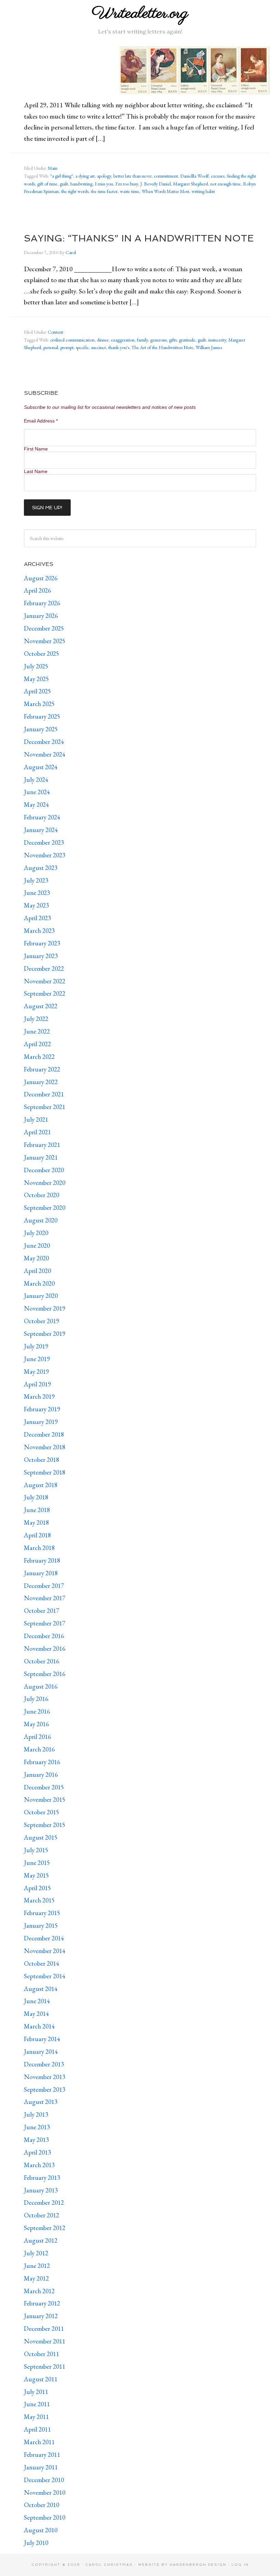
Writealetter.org (140, 13)
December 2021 (44, 1094)
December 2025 (44, 628)
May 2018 (36, 1522)
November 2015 (45, 1799)
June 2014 (37, 2001)
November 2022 (45, 981)
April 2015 (37, 1888)
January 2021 (41, 1157)
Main (53, 168)
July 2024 (36, 780)
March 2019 (39, 1396)
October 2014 (41, 1963)
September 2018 (45, 1472)
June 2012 (37, 2266)
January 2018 (41, 1573)
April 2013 (37, 2152)
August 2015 (41, 1837)
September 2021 (45, 1107)
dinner (103, 340)
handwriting (81, 184)
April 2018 (37, 1535)
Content (55, 332)
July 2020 (36, 1233)
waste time (130, 191)
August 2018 (41, 1485)
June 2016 (37, 1711)
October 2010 (41, 2505)
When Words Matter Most (165, 191)
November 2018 (45, 1447)
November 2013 (45, 2077)
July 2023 (36, 880)
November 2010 (45, 2492)
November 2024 (45, 754)
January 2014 (41, 2052)
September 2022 (45, 993)
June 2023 (37, 893)
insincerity (217, 340)
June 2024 (37, 792)
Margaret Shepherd (191, 184)
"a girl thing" (62, 176)
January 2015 (41, 1926)
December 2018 (44, 1434)
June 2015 (37, 1863)
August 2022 (41, 1006)
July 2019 (36, 1346)
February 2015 (42, 1913)
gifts (173, 340)
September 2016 (45, 1674)
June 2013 (37, 2127)
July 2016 (36, 1699)
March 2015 (39, 1900)
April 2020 (37, 1271)
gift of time (47, 184)
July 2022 (36, 1019)
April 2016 (37, 1737)
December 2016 (44, 1636)
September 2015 (45, 1825)
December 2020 (44, 1170)
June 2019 (37, 1359)
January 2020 (41, 1296)
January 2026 (41, 616)
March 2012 (39, 2291)
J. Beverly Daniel (156, 184)
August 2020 (41, 1220)
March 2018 (39, 1548)
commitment (166, 176)
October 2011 (41, 2354)
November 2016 (45, 1649)
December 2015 (44, 1787)
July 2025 (36, 666)
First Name (36, 449)
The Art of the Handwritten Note (162, 347)
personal (51, 347)
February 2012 (42, 2303)
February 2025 (42, 716)
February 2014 (42, 2039)
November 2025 (45, 641)
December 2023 (44, 842)
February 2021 (42, 1145)
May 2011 (36, 2417)
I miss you (104, 184)
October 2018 (41, 1460)
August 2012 (41, 2240)
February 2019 (42, 1409)
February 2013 (42, 2178)
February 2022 (42, 1069)
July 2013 (36, 2114)
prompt (67, 347)
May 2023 (36, 905)
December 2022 (44, 968)
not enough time (226, 184)
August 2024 (41, 767)
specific (82, 347)
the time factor (104, 191)
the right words (75, 191)
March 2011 (39, 2442)
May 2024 (36, 805)
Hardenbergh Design (199, 2565)
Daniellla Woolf (194, 176)
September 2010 (45, 2517)
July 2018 (36, 1497)
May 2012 (36, 2278)
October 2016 (41, 1661)
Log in (240, 2565)
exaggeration (123, 340)
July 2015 (36, 1850)
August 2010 (41, 2530)
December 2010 (44, 2480)
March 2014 (39, 2026)
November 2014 (45, 1951)
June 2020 (37, 1245)
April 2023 (37, 918)
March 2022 (39, 1057)
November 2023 (45, 855)
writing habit (203, 191)
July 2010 (36, 2543)
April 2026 (37, 590)
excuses (218, 176)
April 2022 (37, 1044)
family (142, 340)
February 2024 (42, 817)
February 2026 (42, 603)
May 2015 (36, 1875)
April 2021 (37, 1132)
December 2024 (44, 742)
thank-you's (119, 347)
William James (209, 347)
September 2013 (45, 2089)
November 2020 (45, 1183)
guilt (64, 184)
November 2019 (45, 1308)
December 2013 (44, 2064)
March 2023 (39, 931)
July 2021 (36, 1119)
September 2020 (45, 1208)
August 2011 (41, 2379)
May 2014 (36, 2014)
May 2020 (36, 1258)
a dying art (85, 176)
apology (104, 176)
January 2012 (41, 2316)
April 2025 (37, 691)
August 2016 (41, 1686)
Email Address (41, 421)
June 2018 (37, 1510)
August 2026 (41, 578)
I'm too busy (127, 184)
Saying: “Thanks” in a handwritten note (139, 238)
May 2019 (36, 1372)
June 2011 (37, 2404)
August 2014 (41, 1989)
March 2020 (39, 1283)
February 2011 (42, 2455)
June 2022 (37, 1031)
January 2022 (41, 1082)
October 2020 (41, 1195)
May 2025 (36, 679)
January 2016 (41, 1775)
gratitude (187, 340)
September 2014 (45, 1976)
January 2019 (41, 1422)
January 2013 (41, 2190)
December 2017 (44, 1586)
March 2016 (39, 1749)
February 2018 (42, 1560)
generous (158, 340)
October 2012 (41, 2215)
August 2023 (41, 868)
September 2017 (45, 1623)
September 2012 (45, 2228)
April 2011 (37, 2429)
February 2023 (42, 943)
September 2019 (45, 1334)
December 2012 (44, 2203)
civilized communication (72, 340)
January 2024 (41, 830)
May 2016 (36, 1724)
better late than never (132, 176)
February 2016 (42, 1762)
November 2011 (45, 2341)
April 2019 (37, 1384)
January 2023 (41, 956)
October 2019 (41, 1321)
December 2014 (44, 1938)
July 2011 (36, 2392)
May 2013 (36, 2140)
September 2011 (45, 2366)
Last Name (36, 471)
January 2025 (41, 729)
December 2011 (44, 2329)
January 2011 (41, 2467)
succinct (99, 347)
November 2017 (45, 1598)
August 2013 (41, 2102)
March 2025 (39, 704)
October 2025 (41, 654)
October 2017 (41, 1611)
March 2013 (39, 2165)
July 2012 (36, 2253)
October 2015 (41, 1812)
